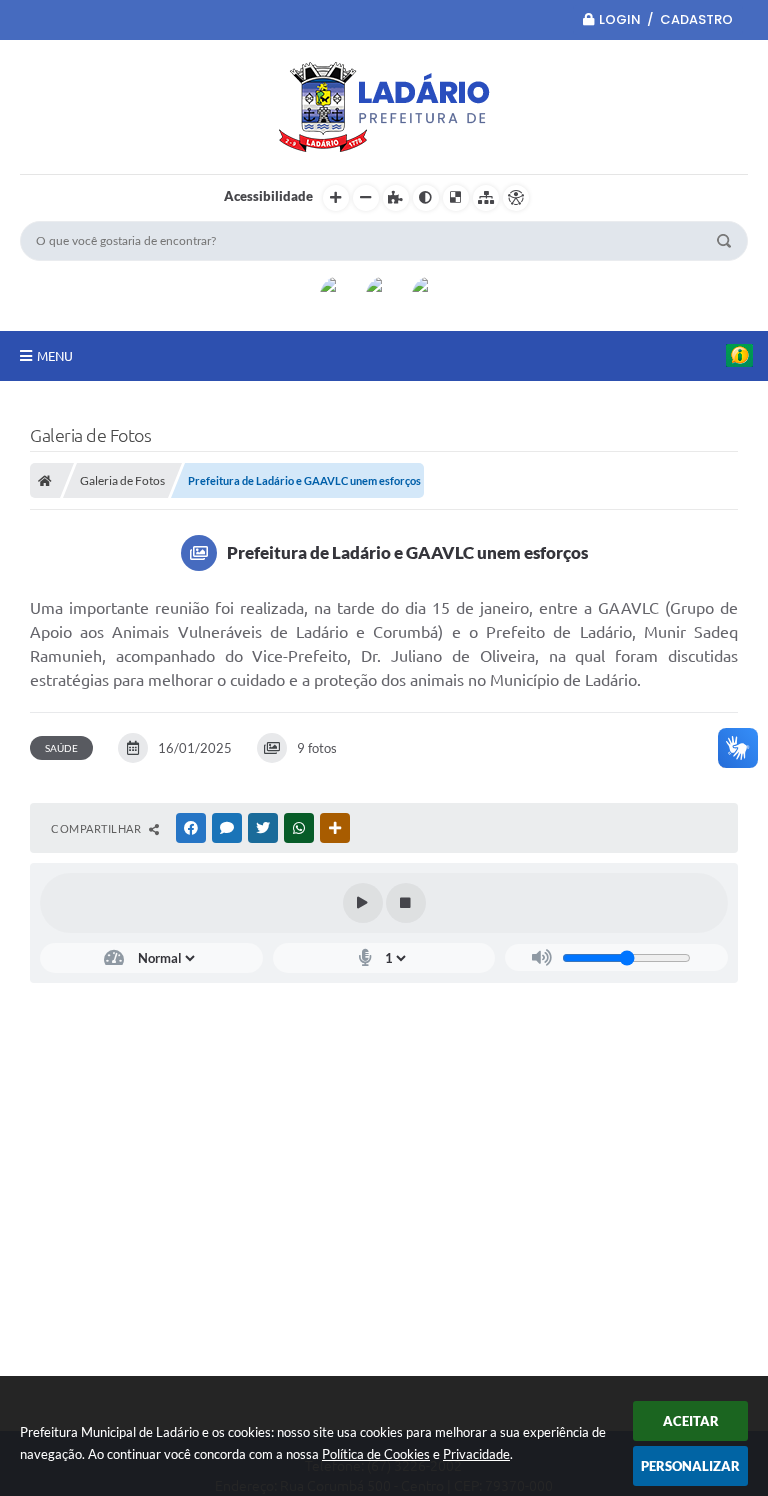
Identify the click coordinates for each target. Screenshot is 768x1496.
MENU (55, 356)
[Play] (363, 903)
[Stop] (406, 903)
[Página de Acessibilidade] (516, 198)
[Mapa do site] (486, 198)
